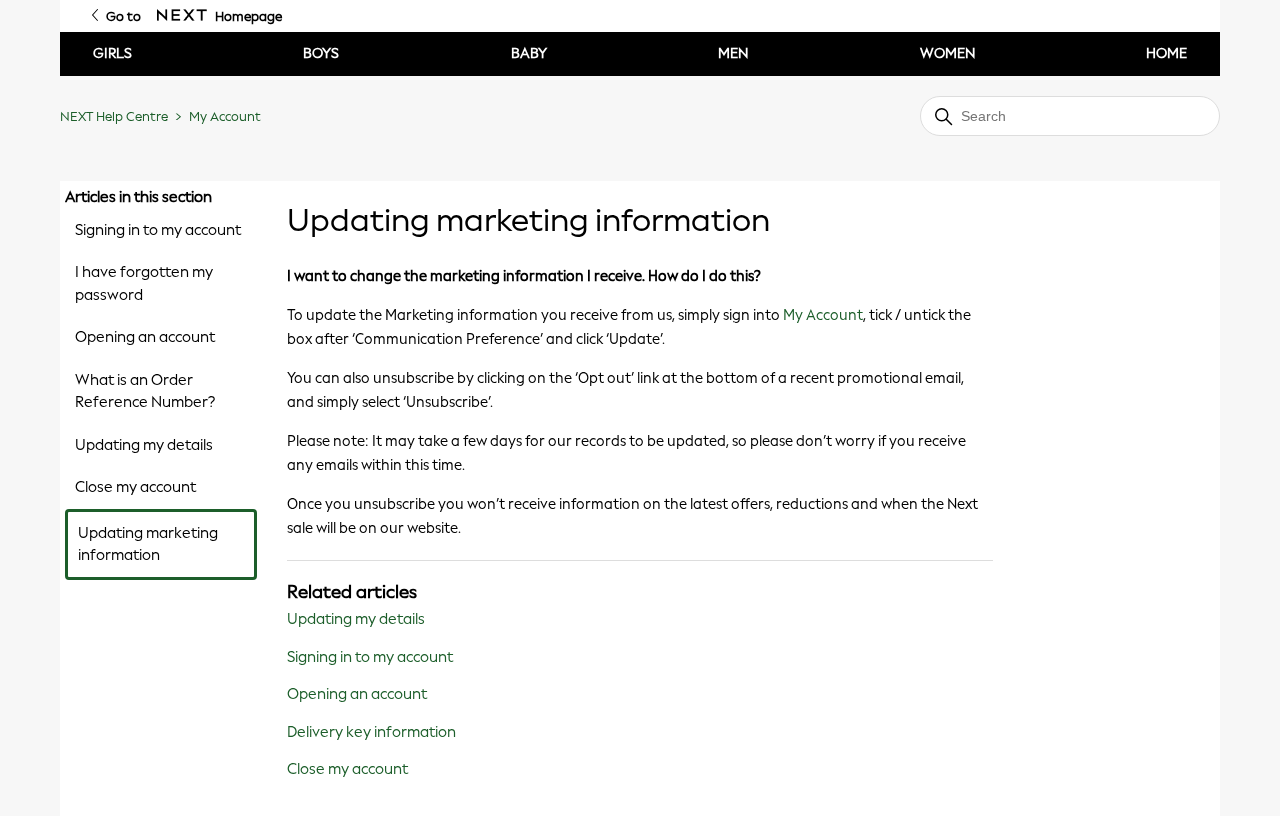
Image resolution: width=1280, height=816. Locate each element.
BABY (529, 53)
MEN (733, 53)
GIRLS (112, 53)
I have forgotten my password (144, 283)
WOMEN (947, 53)
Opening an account (145, 337)
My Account (225, 116)
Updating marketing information (148, 544)
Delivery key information (371, 732)
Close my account (135, 487)
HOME (1166, 53)
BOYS (321, 53)
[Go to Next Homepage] (182, 16)
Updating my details (144, 445)
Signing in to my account (158, 230)
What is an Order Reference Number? (145, 391)
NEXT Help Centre (114, 116)
